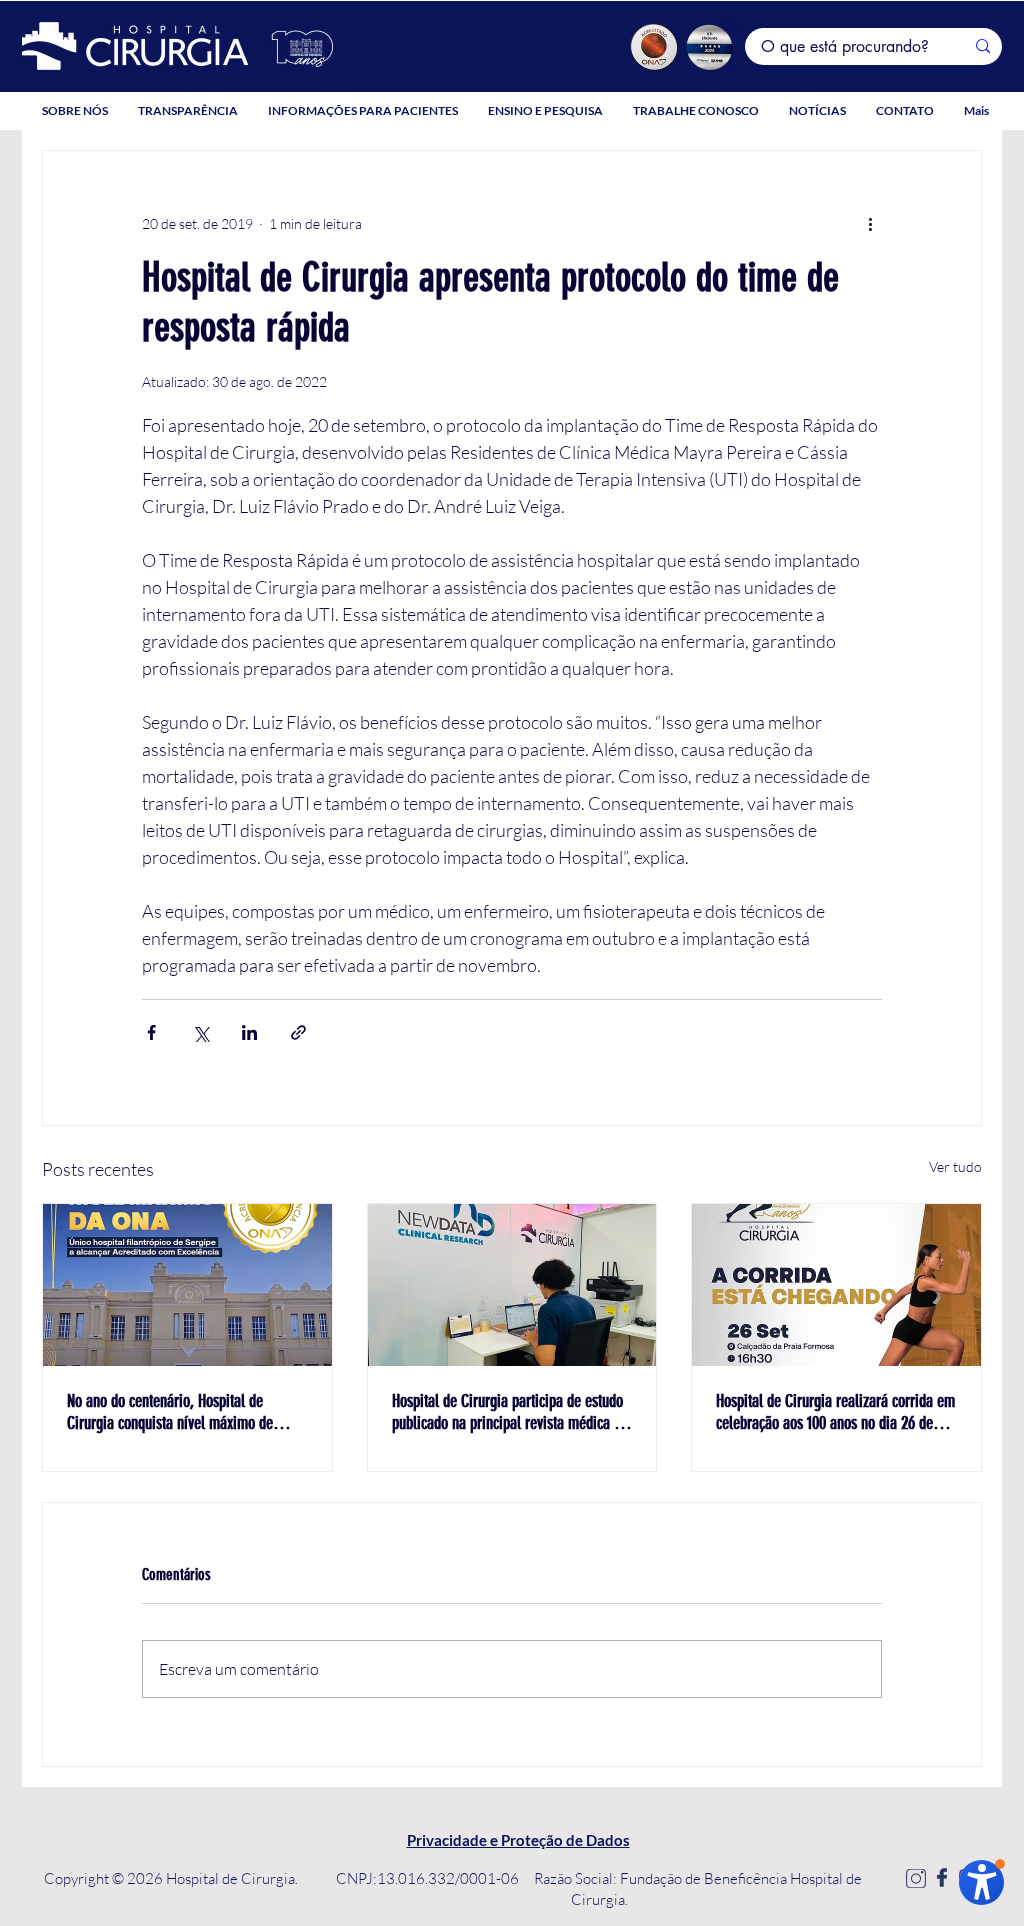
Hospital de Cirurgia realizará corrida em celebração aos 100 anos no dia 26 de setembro (835, 1412)
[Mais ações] (870, 223)
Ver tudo (955, 1166)
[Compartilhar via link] (298, 1032)
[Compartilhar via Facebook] (151, 1032)
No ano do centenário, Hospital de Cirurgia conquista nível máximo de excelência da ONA (170, 1412)
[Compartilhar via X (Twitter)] (200, 1032)
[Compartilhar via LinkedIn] (249, 1032)
